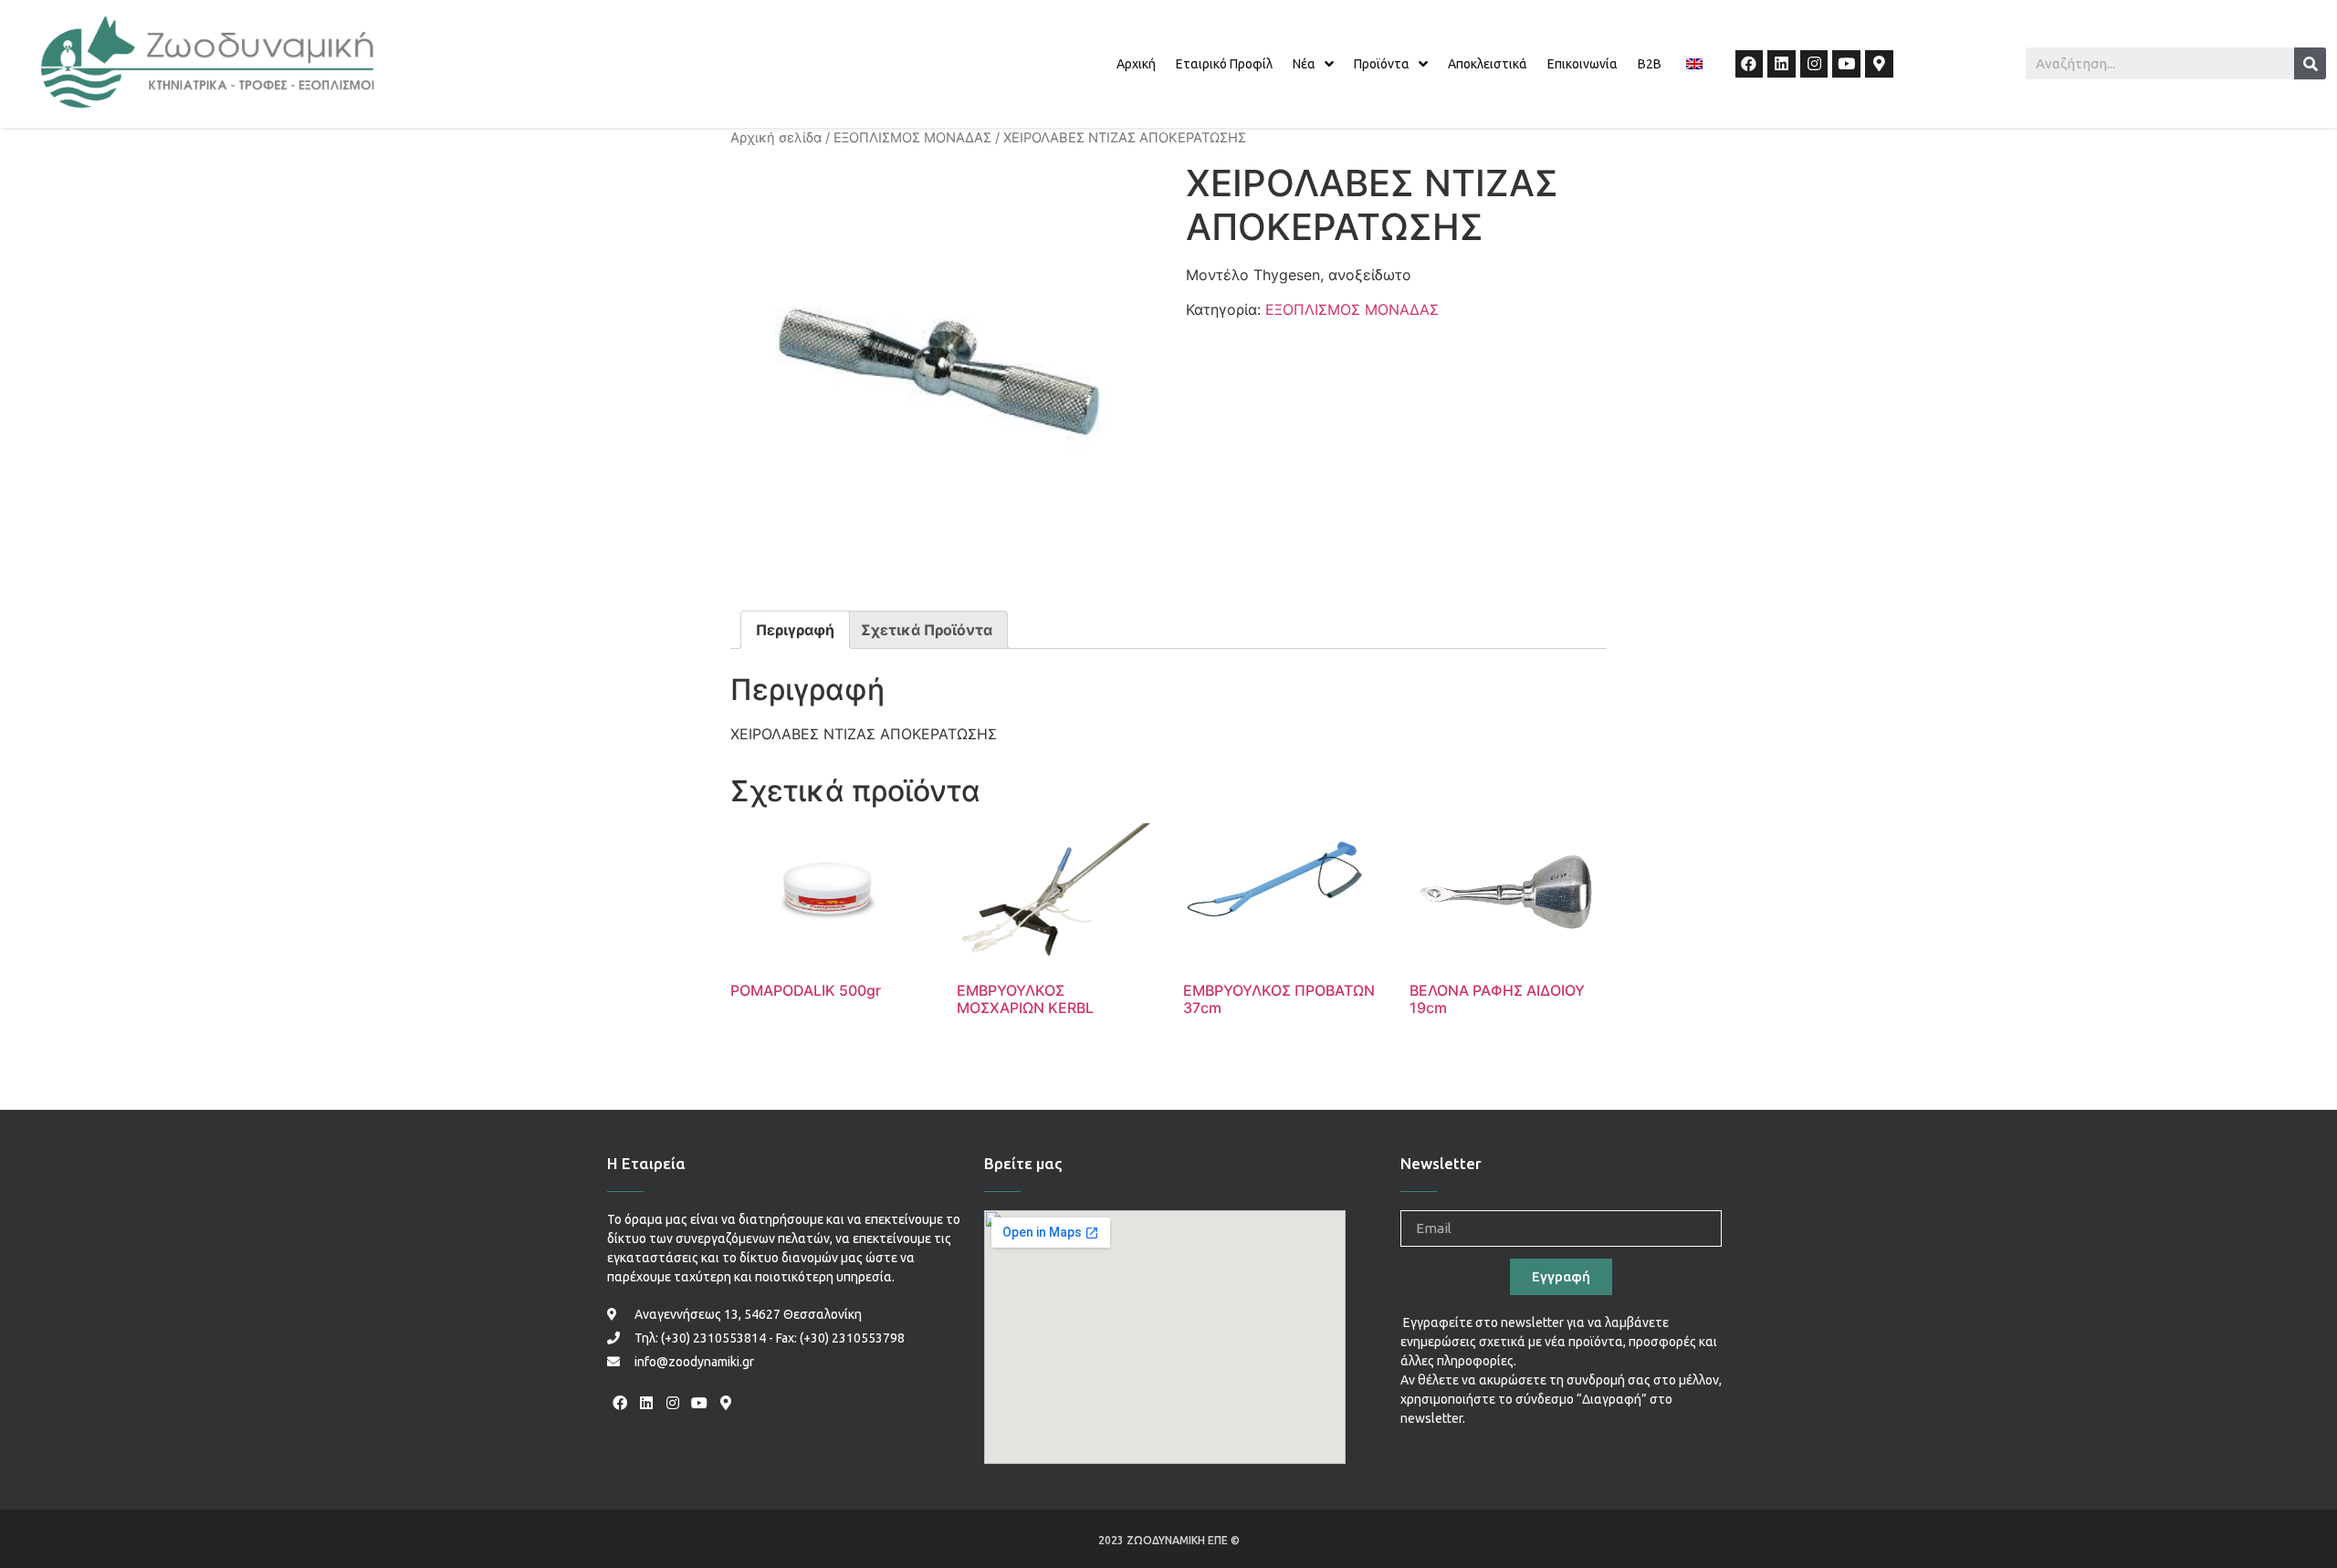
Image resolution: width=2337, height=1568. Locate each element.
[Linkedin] (1782, 64)
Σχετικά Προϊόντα (927, 630)
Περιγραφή (795, 630)
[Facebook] (1750, 64)
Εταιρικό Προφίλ (1224, 64)
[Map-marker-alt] (1879, 64)
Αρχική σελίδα (776, 138)
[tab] (795, 630)
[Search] (2310, 63)
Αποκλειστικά (1488, 64)
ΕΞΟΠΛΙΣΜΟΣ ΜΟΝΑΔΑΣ (912, 138)
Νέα (1304, 64)
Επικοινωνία (1582, 64)
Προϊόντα (1382, 64)
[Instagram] (1814, 64)
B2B (1650, 64)
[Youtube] (1846, 64)
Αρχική (1136, 64)
